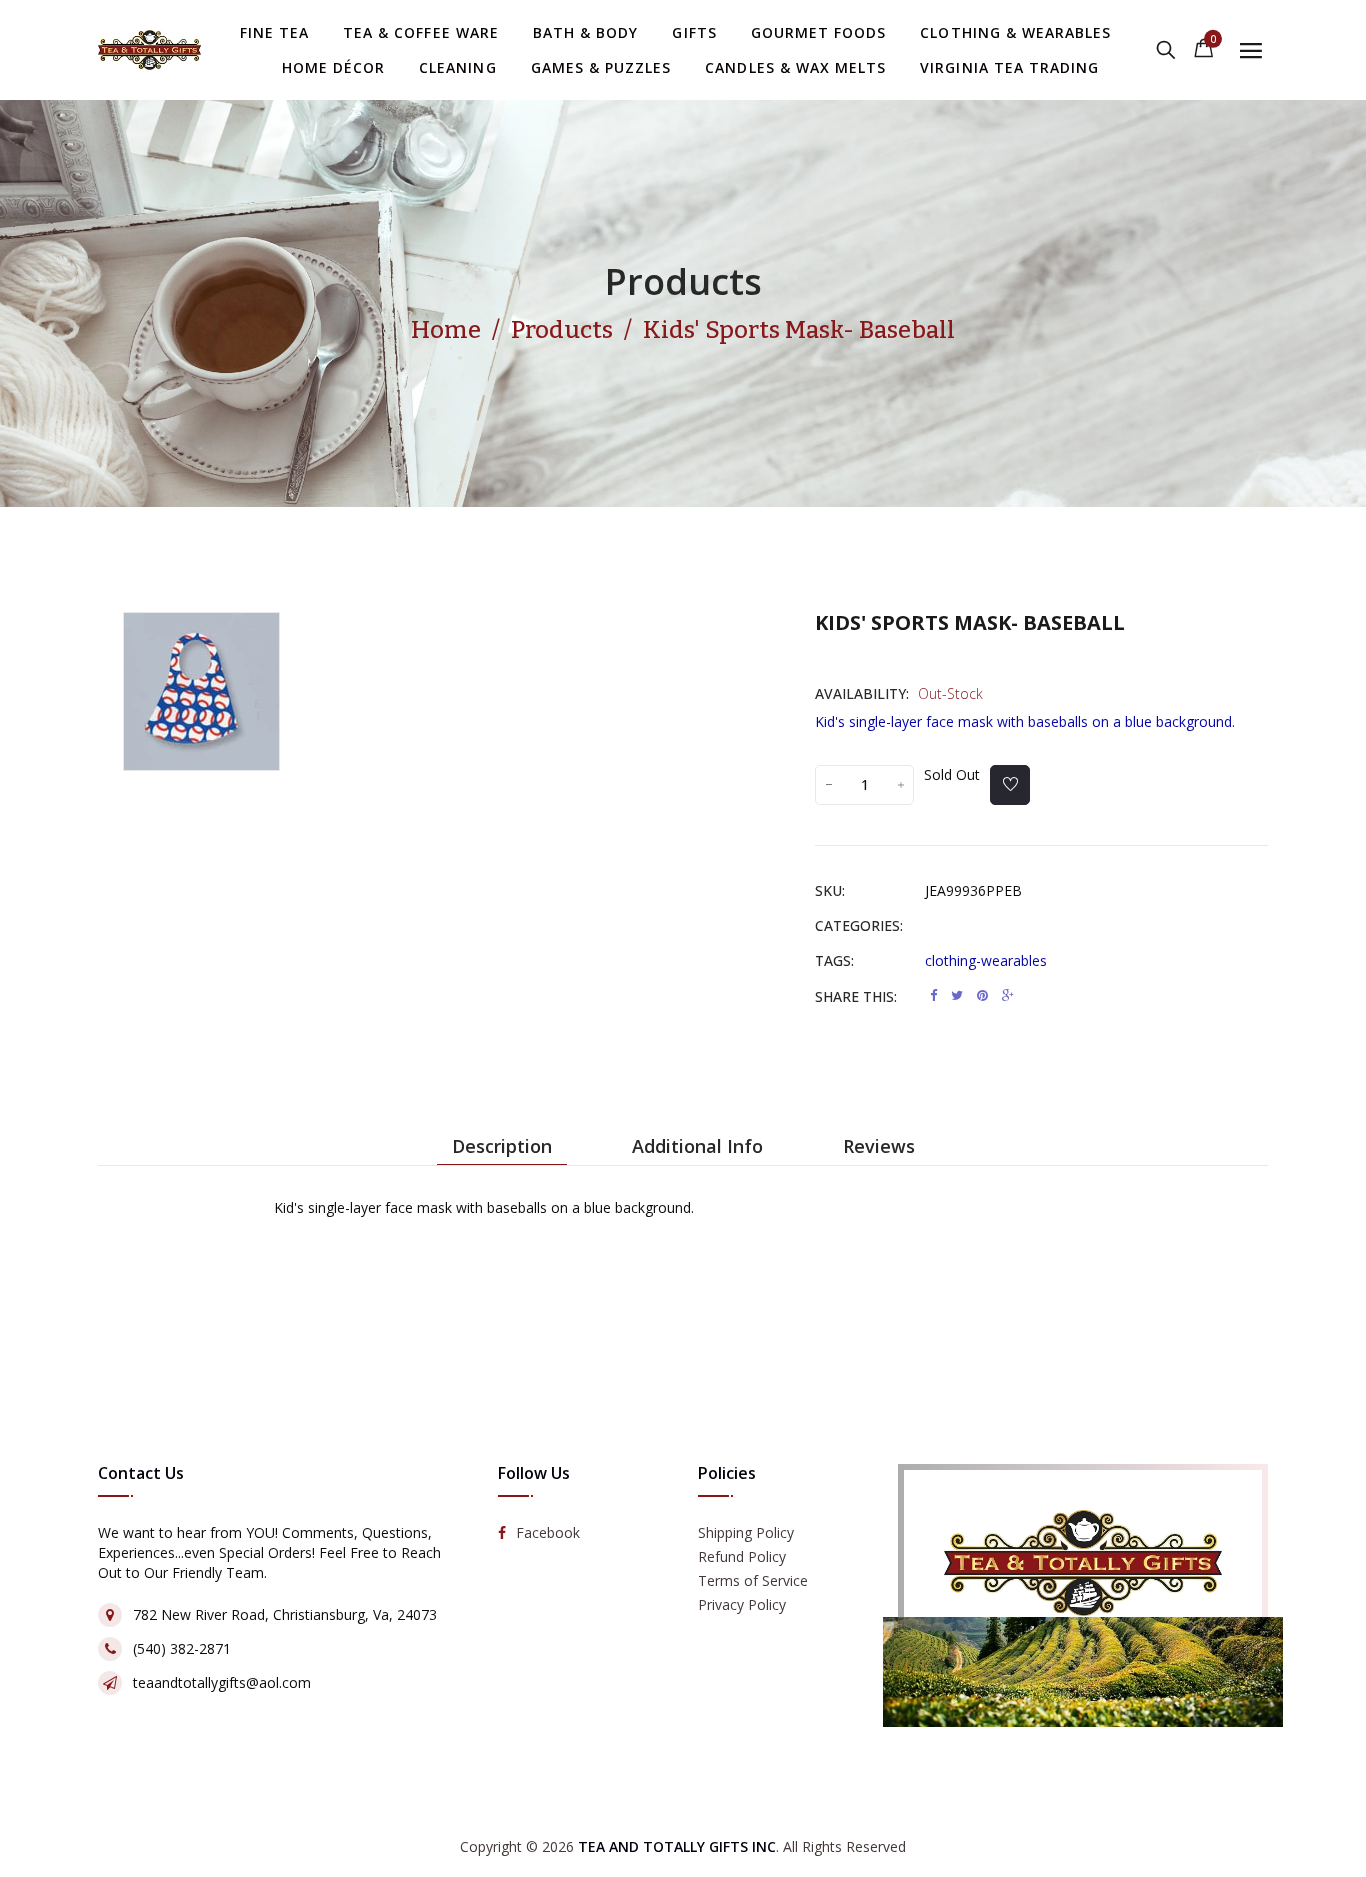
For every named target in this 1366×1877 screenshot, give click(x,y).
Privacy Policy (742, 1605)
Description (502, 1146)
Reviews (879, 1146)
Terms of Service (753, 1581)
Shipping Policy (746, 1533)
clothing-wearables (986, 960)
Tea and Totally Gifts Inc (677, 1846)
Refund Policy (742, 1557)
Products (683, 281)
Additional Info (697, 1146)
